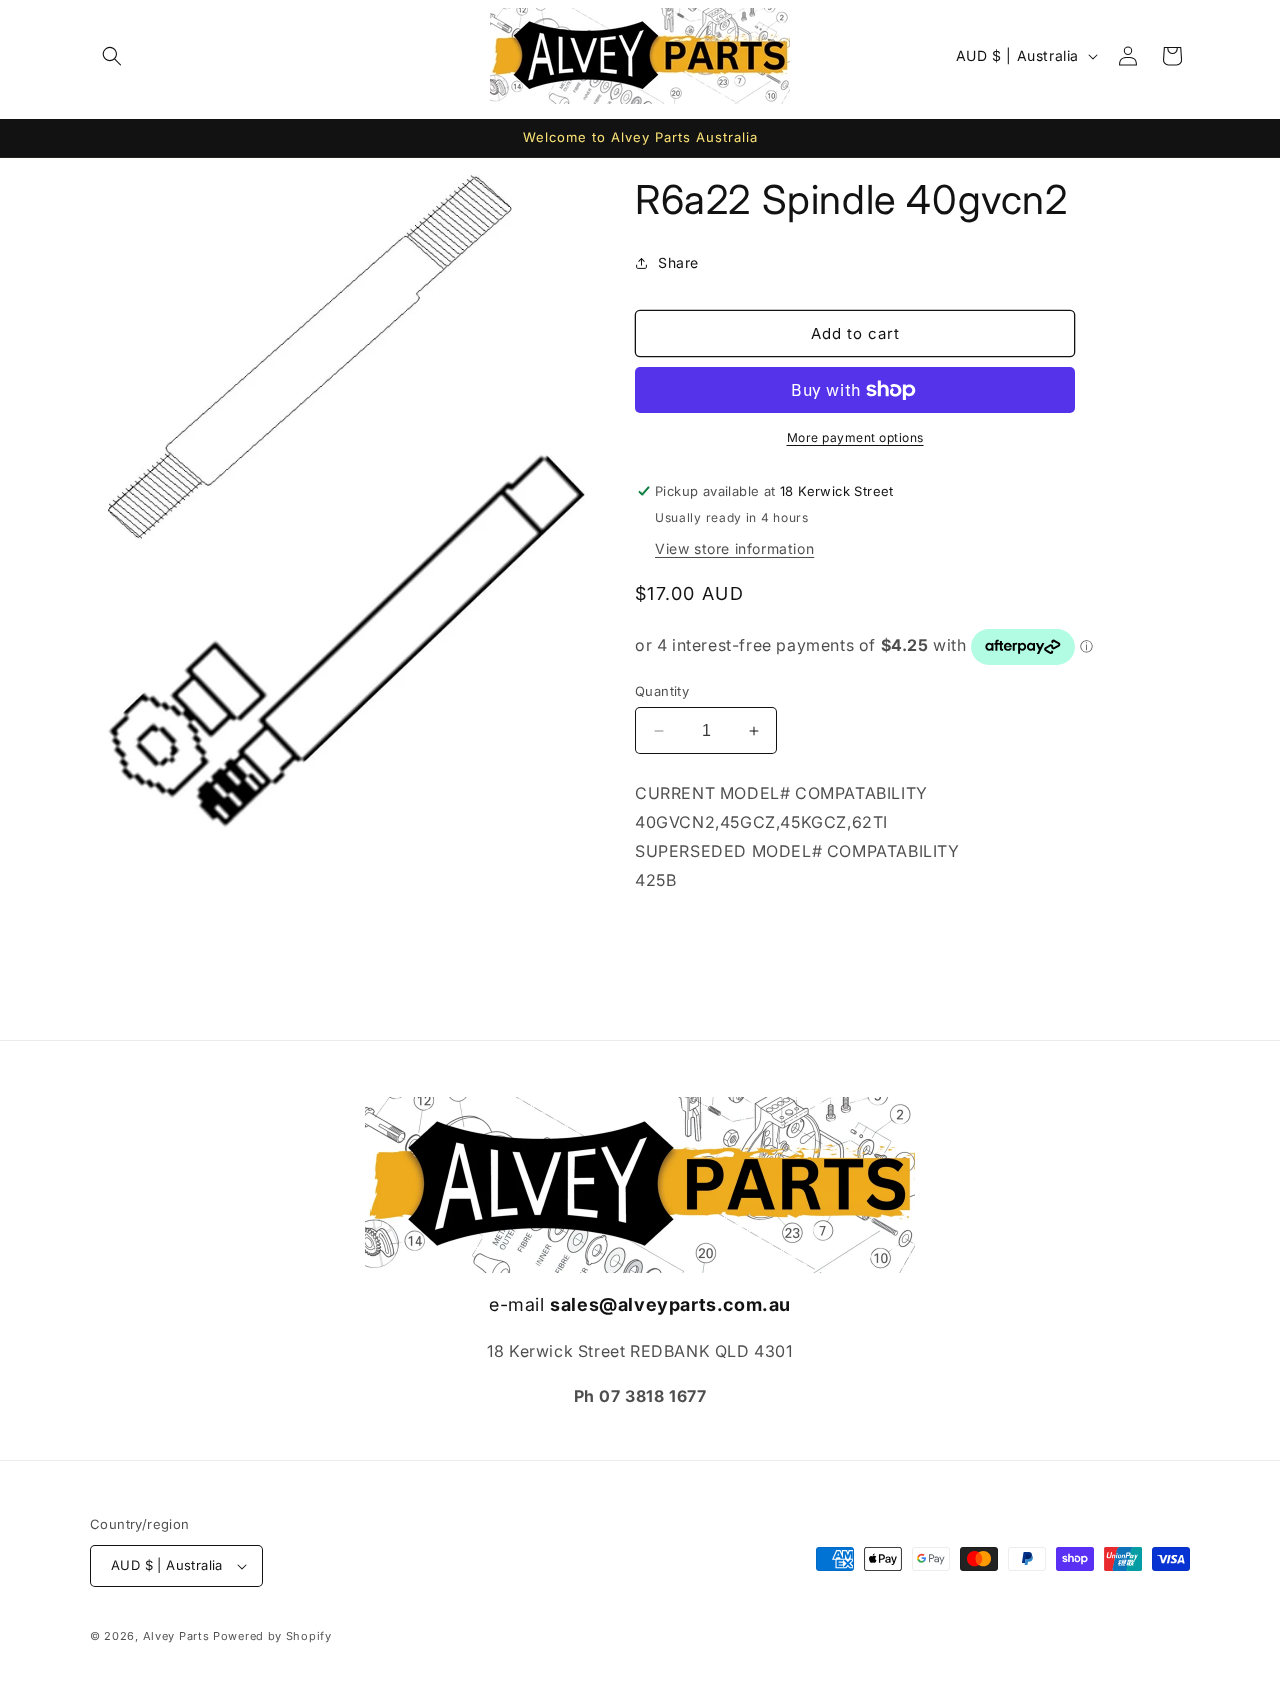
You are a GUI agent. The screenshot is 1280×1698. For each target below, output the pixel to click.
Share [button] (678, 262)
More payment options (855, 437)
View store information (734, 548)
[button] (112, 56)
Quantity (662, 691)
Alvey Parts (176, 1636)
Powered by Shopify (272, 1636)
